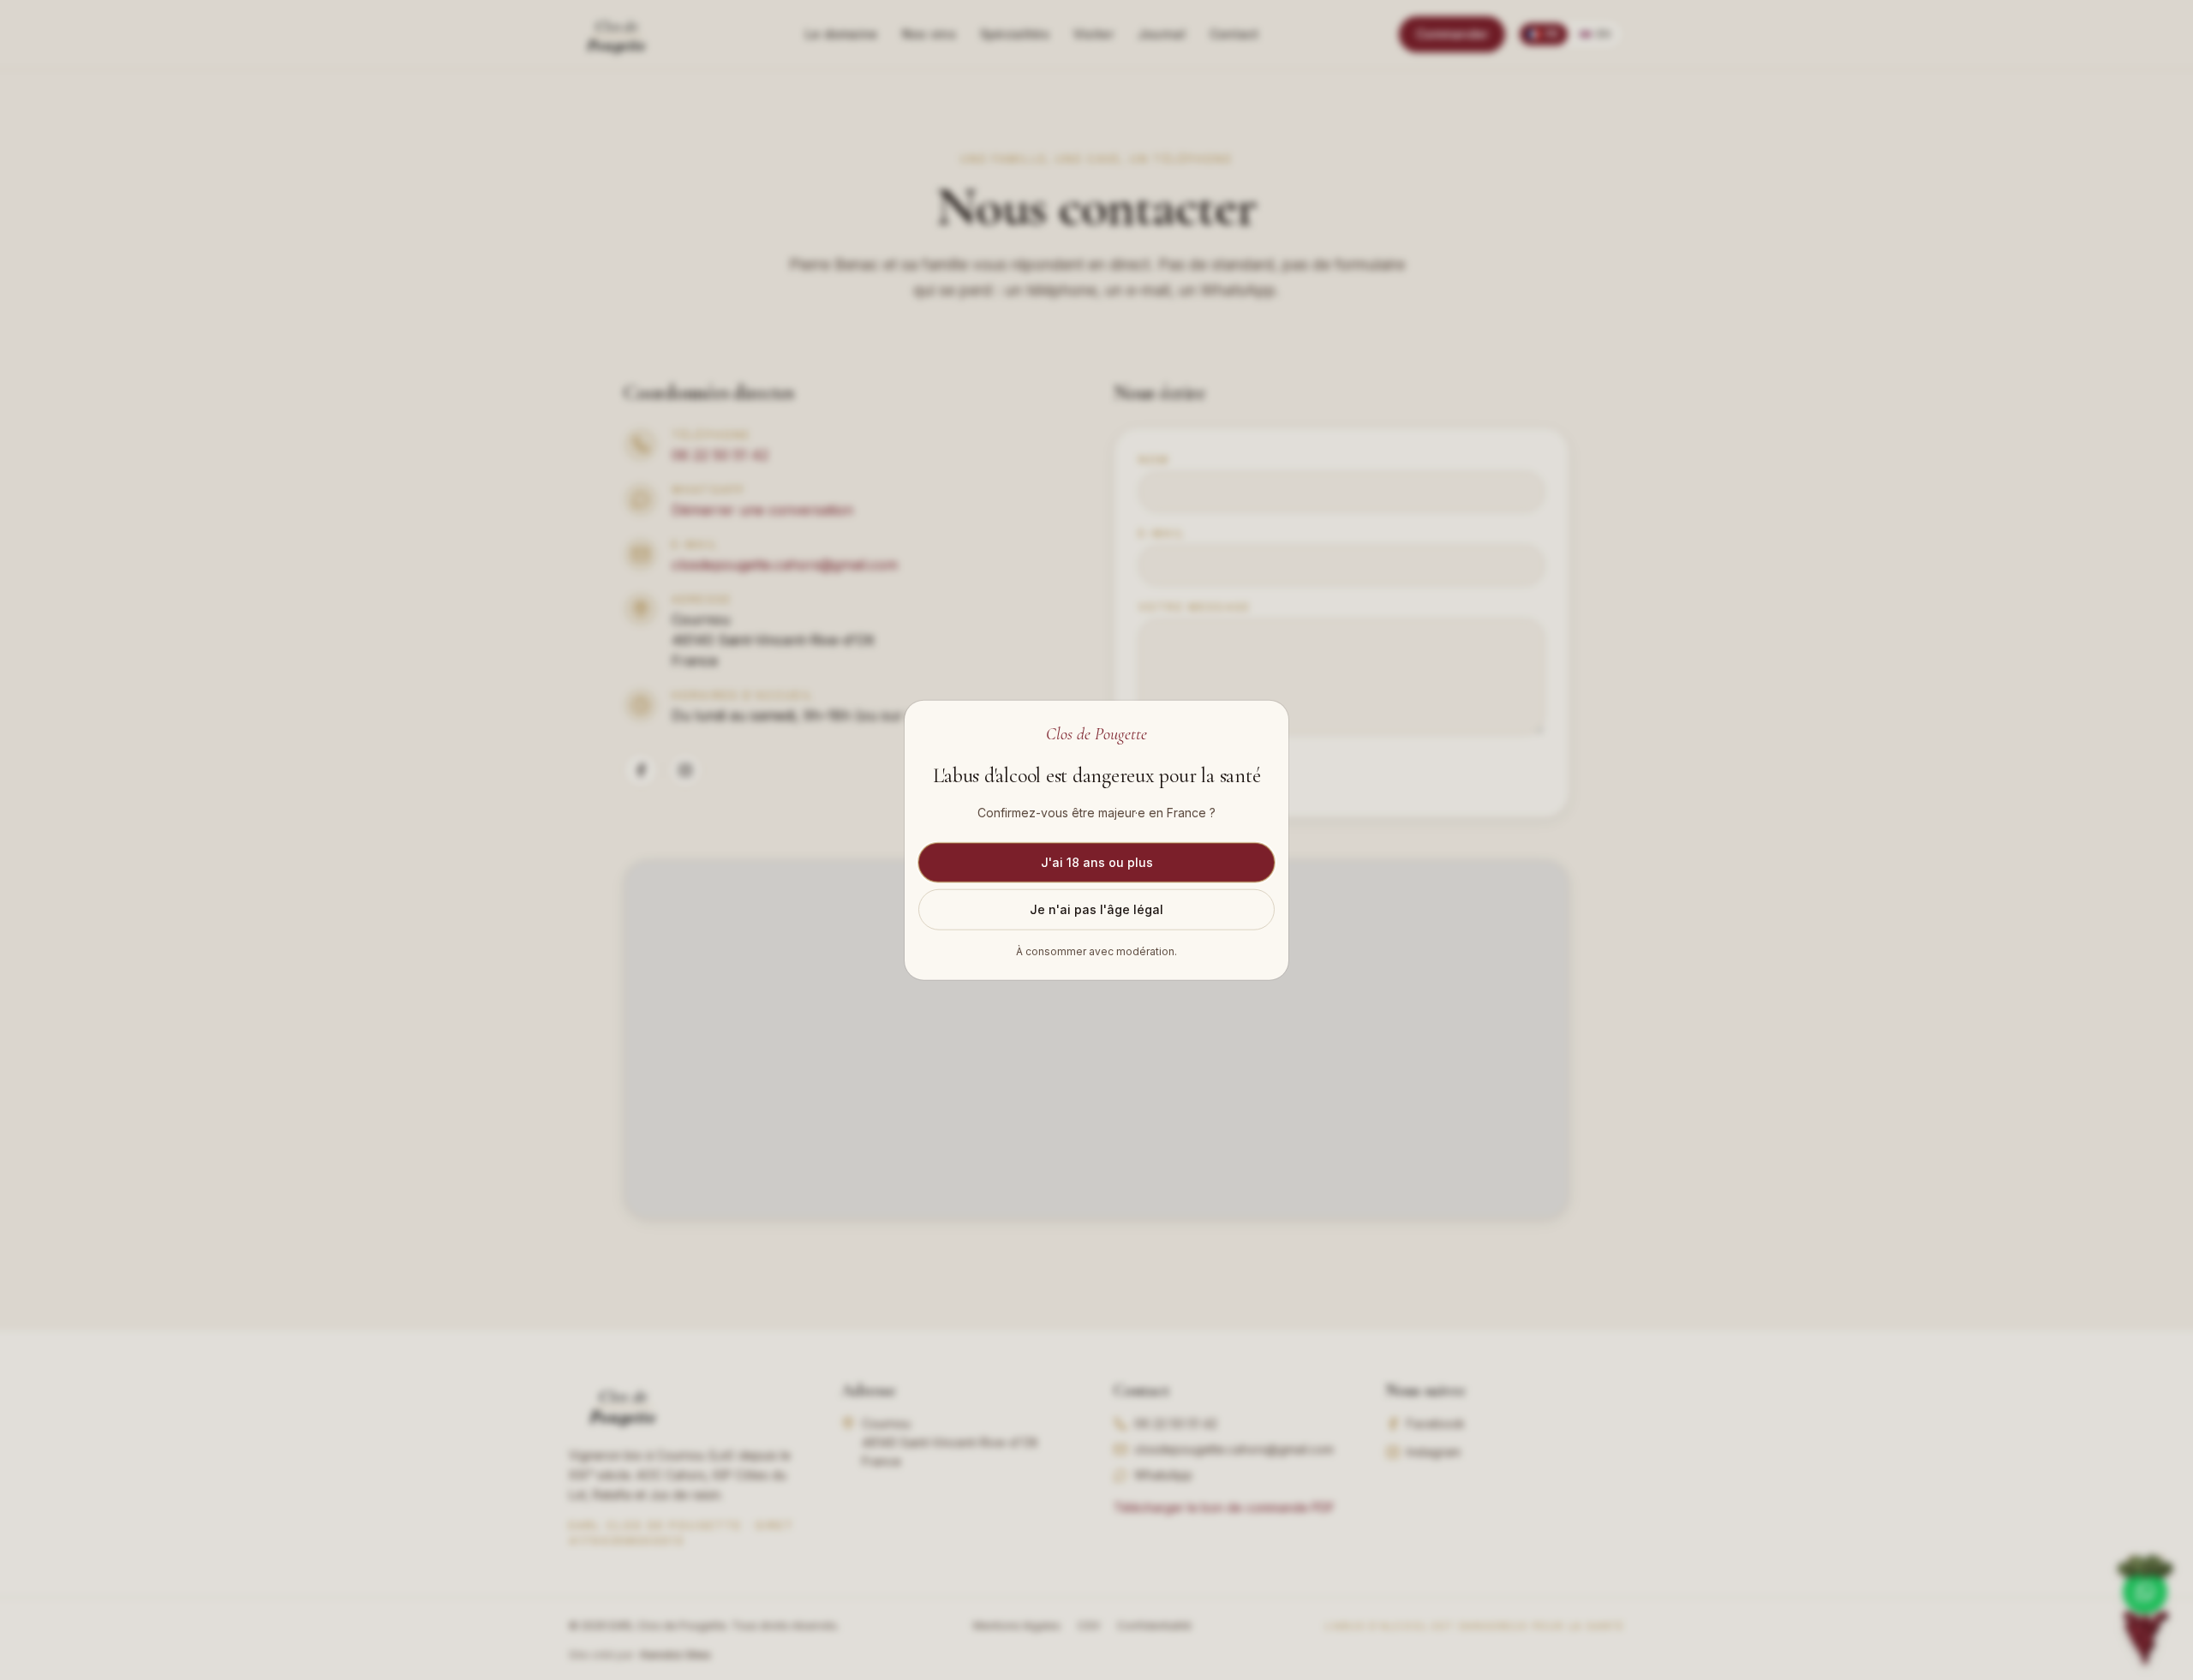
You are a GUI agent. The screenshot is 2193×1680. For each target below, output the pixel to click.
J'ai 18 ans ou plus (1097, 862)
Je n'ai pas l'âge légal (1096, 909)
